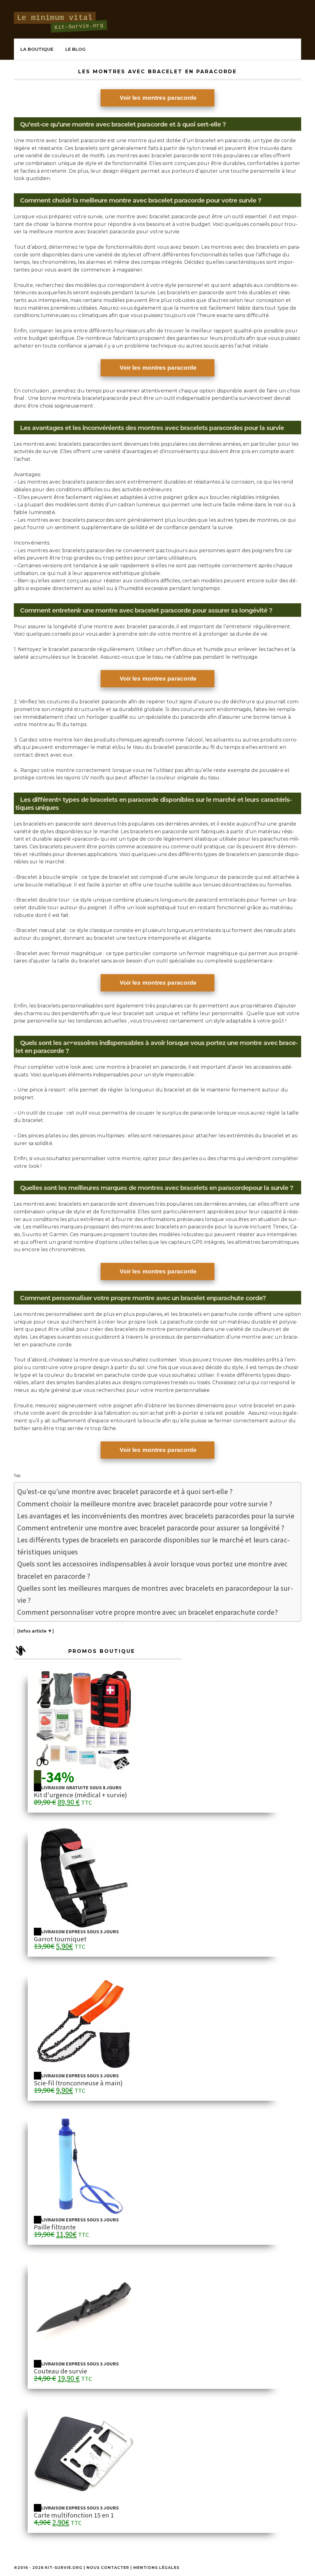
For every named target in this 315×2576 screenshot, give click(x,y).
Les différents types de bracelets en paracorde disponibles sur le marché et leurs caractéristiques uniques (154, 1546)
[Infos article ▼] (36, 1631)
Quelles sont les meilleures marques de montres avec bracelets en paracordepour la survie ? (155, 1594)
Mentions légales (156, 2568)
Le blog (75, 49)
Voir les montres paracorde (158, 98)
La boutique (37, 49)
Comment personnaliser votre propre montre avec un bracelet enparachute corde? (148, 1612)
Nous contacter (108, 2568)
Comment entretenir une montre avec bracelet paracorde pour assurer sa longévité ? (151, 1528)
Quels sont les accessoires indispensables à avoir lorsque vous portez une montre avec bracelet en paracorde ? (153, 1570)
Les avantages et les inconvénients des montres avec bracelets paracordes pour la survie (156, 1516)
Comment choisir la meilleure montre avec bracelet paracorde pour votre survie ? (145, 1504)
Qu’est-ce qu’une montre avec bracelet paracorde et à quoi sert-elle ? (125, 1491)
